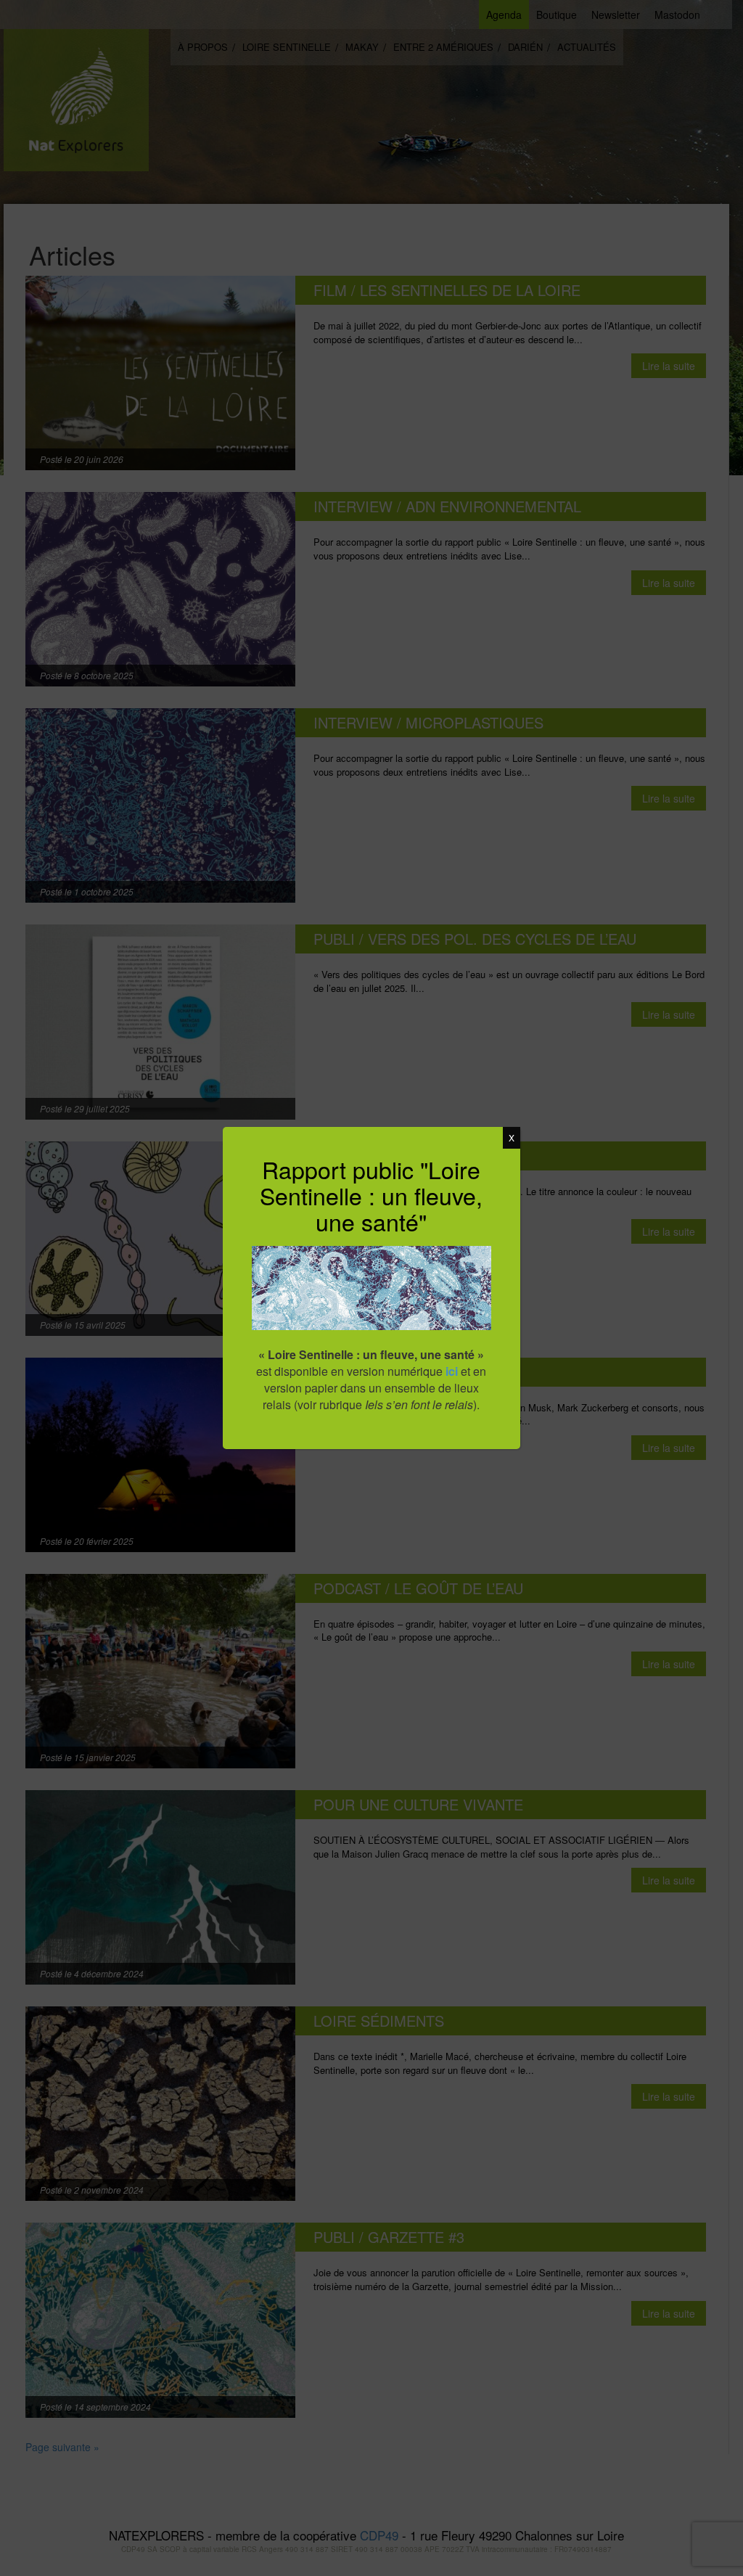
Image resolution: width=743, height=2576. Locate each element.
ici (452, 1371)
